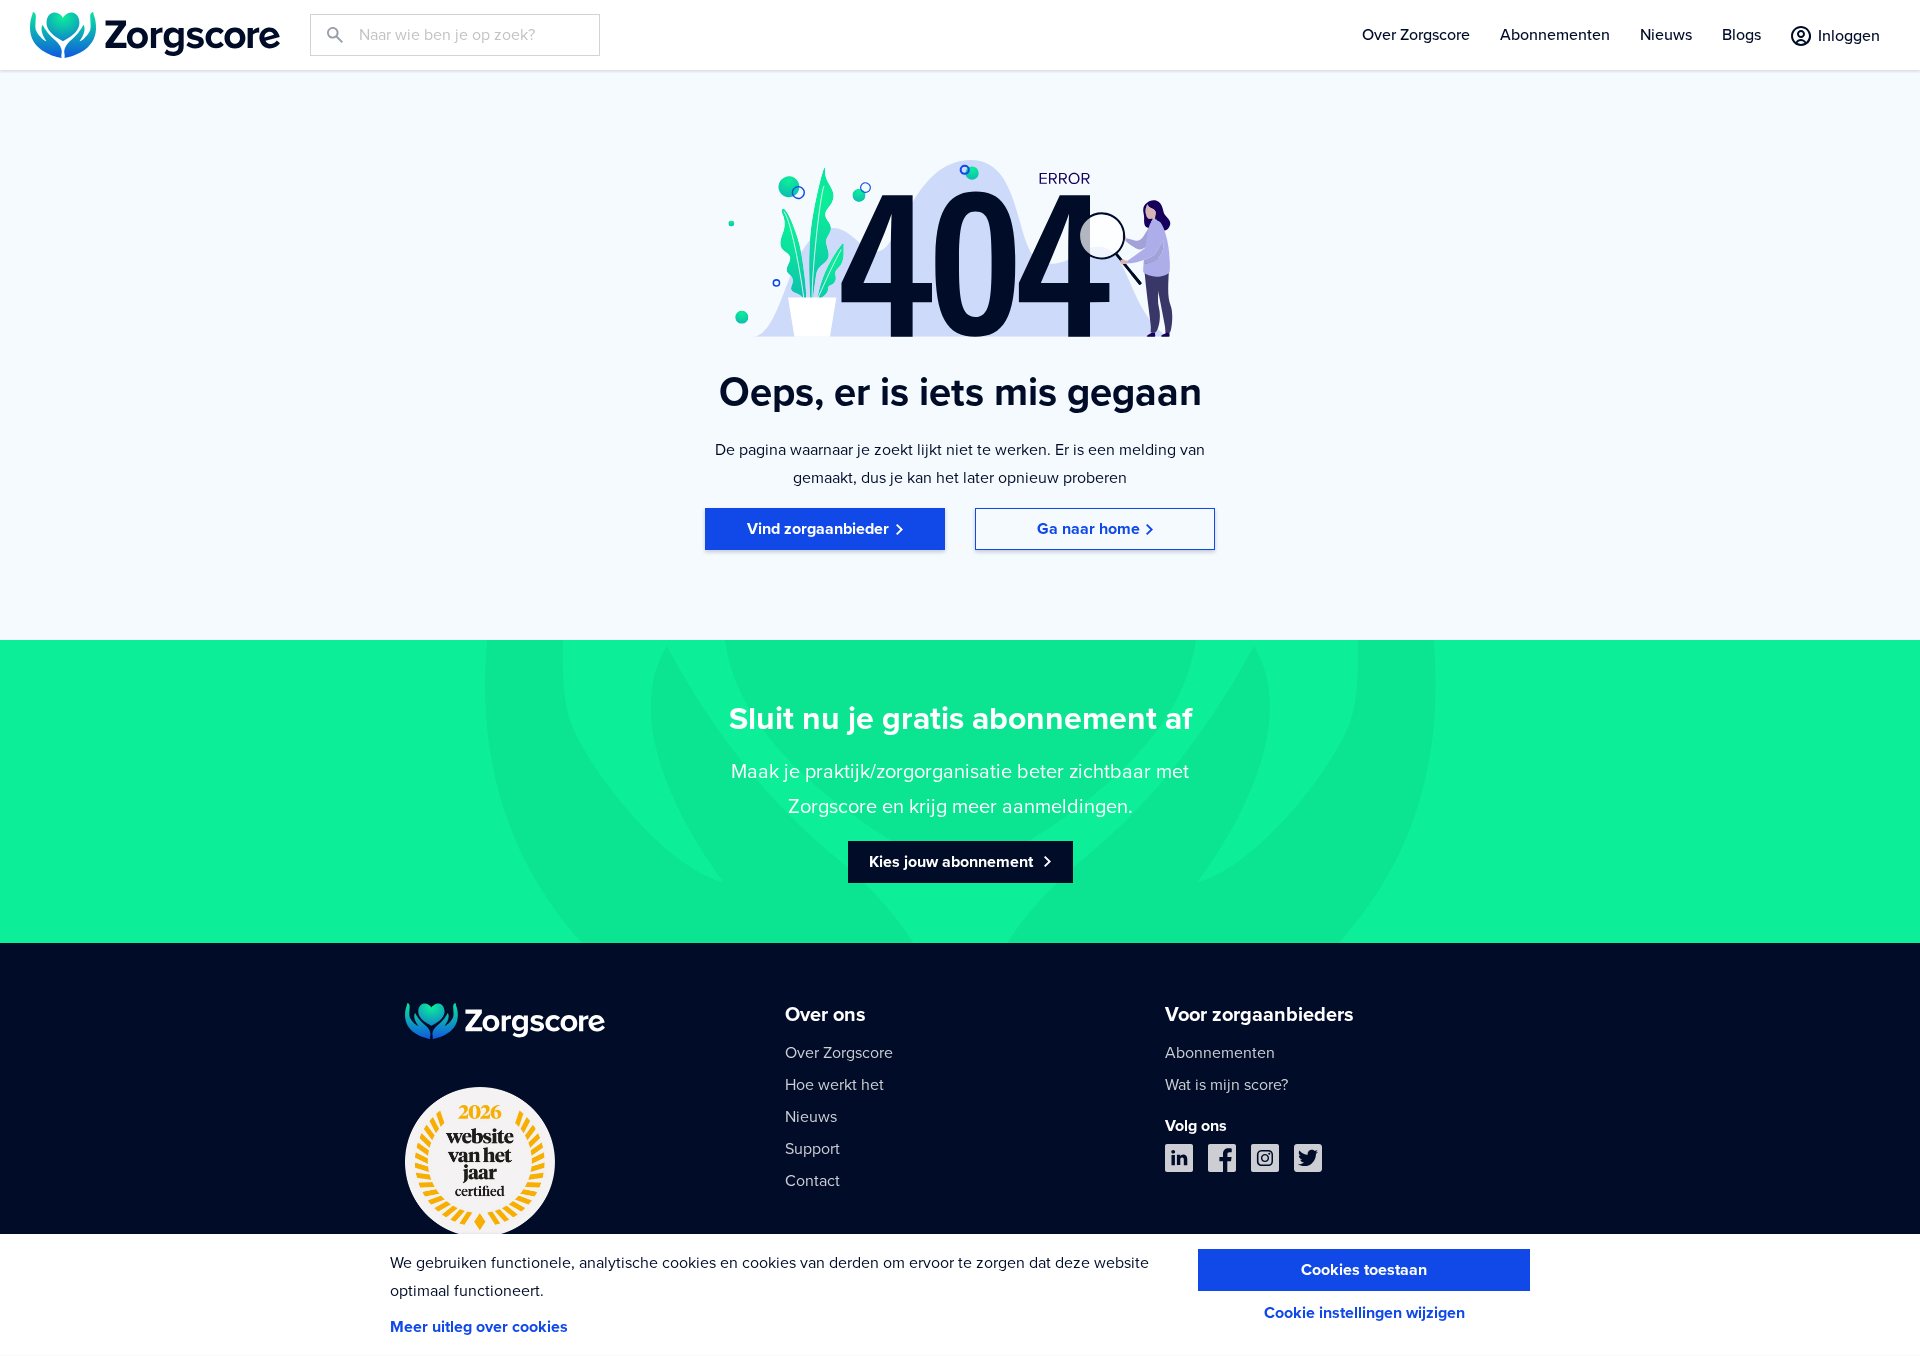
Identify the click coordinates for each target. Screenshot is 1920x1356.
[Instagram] (1265, 1162)
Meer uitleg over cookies (479, 1327)
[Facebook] (1222, 1162)
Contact (812, 1181)
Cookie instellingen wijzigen (1364, 1313)
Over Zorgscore (1416, 35)
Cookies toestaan (1364, 1270)
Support (812, 1149)
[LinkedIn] (1179, 1162)
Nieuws (1666, 35)
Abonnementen (1555, 35)
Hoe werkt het (834, 1085)
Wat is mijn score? (1226, 1085)
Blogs (1741, 35)
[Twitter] (1308, 1162)
